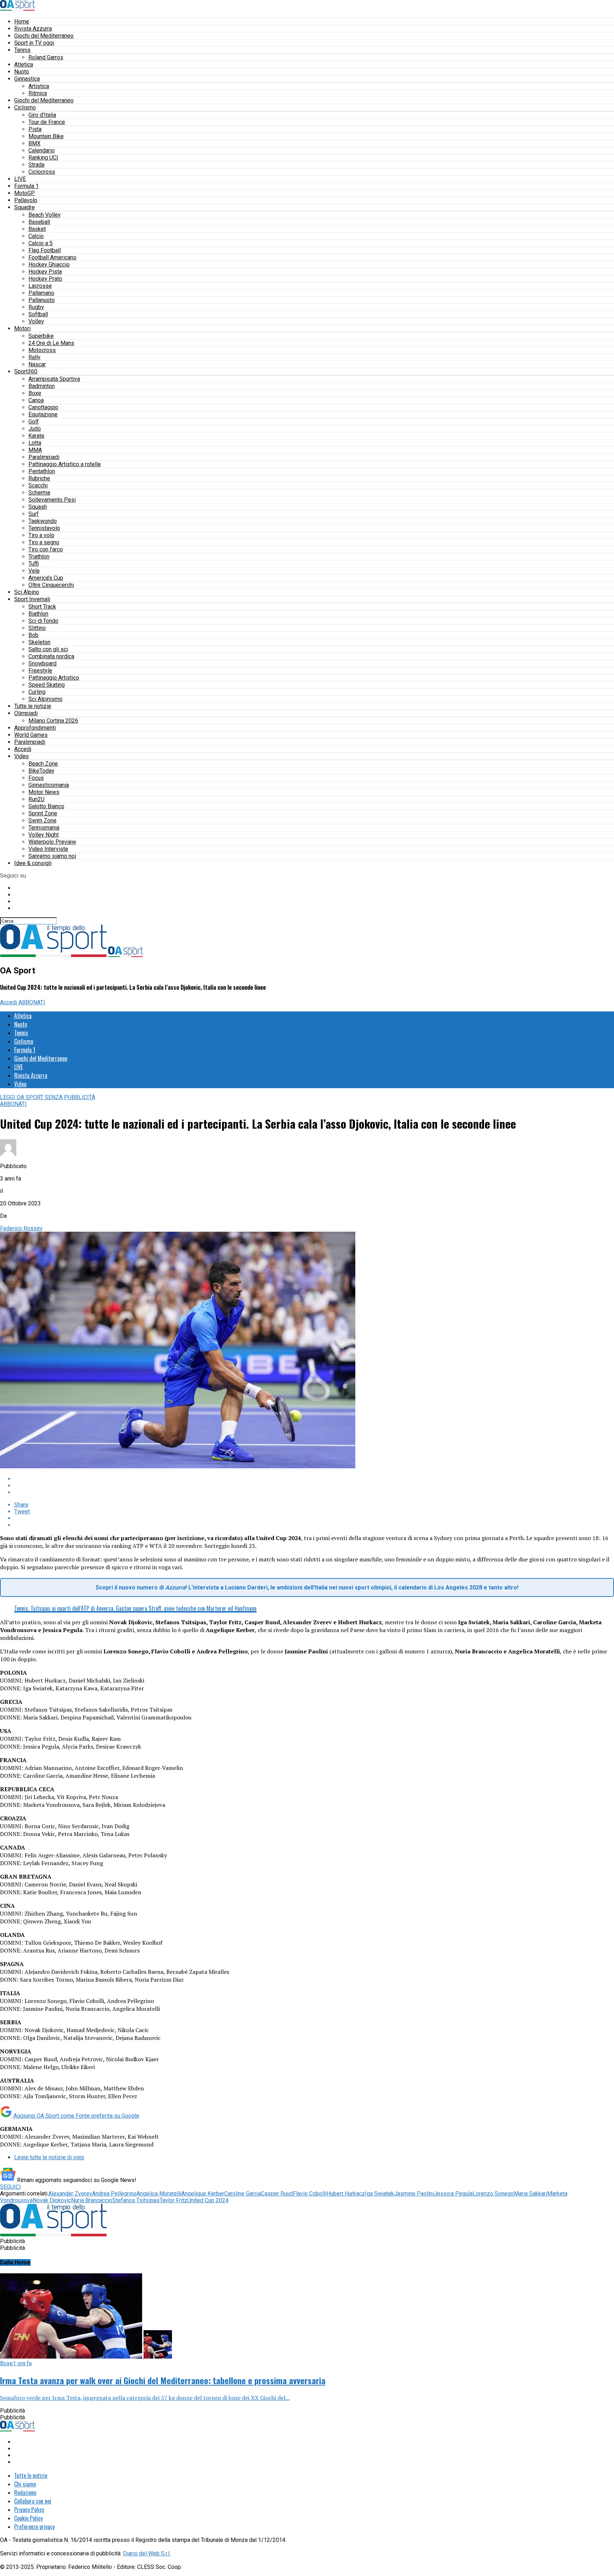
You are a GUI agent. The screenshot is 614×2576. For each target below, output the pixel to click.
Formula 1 (26, 186)
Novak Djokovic (52, 2200)
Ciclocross (42, 172)
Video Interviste (48, 849)
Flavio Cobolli (310, 2194)
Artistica (39, 86)
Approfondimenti (35, 728)
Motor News (44, 792)
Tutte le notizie (33, 706)
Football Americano (52, 257)
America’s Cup (46, 578)
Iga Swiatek (379, 2194)
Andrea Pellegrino (114, 2194)
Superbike (41, 336)
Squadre (25, 207)
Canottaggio (43, 407)
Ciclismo (25, 107)
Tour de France (47, 122)
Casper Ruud (277, 2194)
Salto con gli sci (48, 649)
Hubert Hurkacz (346, 2194)
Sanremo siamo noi (52, 856)
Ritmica (38, 93)
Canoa (36, 400)
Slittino (37, 628)
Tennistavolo (44, 528)
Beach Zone (43, 764)
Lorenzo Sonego (493, 2194)
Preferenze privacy (34, 2527)
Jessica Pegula (453, 2194)
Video (21, 756)
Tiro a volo (41, 535)
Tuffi (34, 564)
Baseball (39, 222)
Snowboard (42, 663)
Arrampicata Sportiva (54, 379)
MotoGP (25, 193)
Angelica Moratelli (159, 2194)
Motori (22, 328)
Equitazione (43, 414)
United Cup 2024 (208, 2200)
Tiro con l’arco (46, 549)
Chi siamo (25, 2484)
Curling (37, 692)
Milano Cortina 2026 (53, 721)
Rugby (36, 307)
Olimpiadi (26, 713)
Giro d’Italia (42, 115)
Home (22, 21)
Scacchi (38, 485)
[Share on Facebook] (314, 1479)
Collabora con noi (33, 2501)
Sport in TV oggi (34, 43)
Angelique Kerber (203, 2194)
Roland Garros (46, 57)
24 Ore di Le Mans (51, 343)
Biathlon (38, 614)
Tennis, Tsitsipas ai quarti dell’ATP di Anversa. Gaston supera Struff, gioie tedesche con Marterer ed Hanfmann (135, 1608)
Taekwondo (43, 521)
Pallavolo (26, 200)
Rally (34, 357)
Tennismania (44, 828)
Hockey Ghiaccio (49, 264)
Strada (36, 165)
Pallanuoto (42, 300)
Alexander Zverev (70, 2194)
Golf (34, 422)
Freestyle (40, 671)
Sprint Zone (43, 813)
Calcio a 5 (41, 243)
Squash (38, 507)
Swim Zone (42, 820)
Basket (37, 229)
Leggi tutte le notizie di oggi (49, 2157)
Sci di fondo (43, 621)
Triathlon (39, 557)
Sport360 (26, 371)
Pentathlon (42, 471)
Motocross (42, 350)
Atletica (24, 64)
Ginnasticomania (49, 785)
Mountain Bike (46, 136)
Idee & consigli (33, 863)
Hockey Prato (45, 279)
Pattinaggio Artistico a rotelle (65, 464)
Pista (35, 129)
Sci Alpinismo (45, 699)
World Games (31, 735)
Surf (34, 514)
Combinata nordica (51, 656)
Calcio (36, 236)
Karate (36, 436)
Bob (33, 635)
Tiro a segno (44, 542)
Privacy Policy (29, 2510)
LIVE (20, 179)
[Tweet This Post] (314, 1486)
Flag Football (45, 250)
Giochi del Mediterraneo (44, 36)
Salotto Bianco (46, 806)
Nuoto (22, 72)
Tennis (22, 50)
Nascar (37, 364)
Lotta (35, 443)
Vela (34, 571)
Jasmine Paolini (414, 2194)
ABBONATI (32, 1002)
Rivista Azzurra (33, 29)
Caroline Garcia (243, 2194)
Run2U (36, 799)
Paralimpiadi (44, 457)
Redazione (25, 2493)
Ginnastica (27, 79)
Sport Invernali (32, 599)
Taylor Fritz (173, 2200)
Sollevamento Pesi (52, 500)
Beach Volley (45, 215)
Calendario (42, 150)
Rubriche (39, 478)
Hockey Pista (45, 272)
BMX (34, 143)
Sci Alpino (27, 592)
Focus (36, 778)
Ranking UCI (43, 158)
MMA (35, 450)
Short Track (42, 607)
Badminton (42, 386)
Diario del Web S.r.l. (147, 2553)
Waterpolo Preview (52, 842)
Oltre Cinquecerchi (51, 585)
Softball (38, 314)
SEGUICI (10, 2187)
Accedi (23, 749)
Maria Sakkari (530, 2194)
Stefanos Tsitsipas (136, 2200)
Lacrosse (40, 286)
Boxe (35, 393)
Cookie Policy (28, 2518)
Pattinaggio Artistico (54, 678)
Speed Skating (47, 685)
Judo (35, 429)
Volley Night (44, 835)
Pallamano (41, 293)
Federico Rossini (21, 1228)
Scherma (39, 493)
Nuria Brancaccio (92, 2200)
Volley (36, 321)
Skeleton (39, 642)
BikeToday (41, 771)
